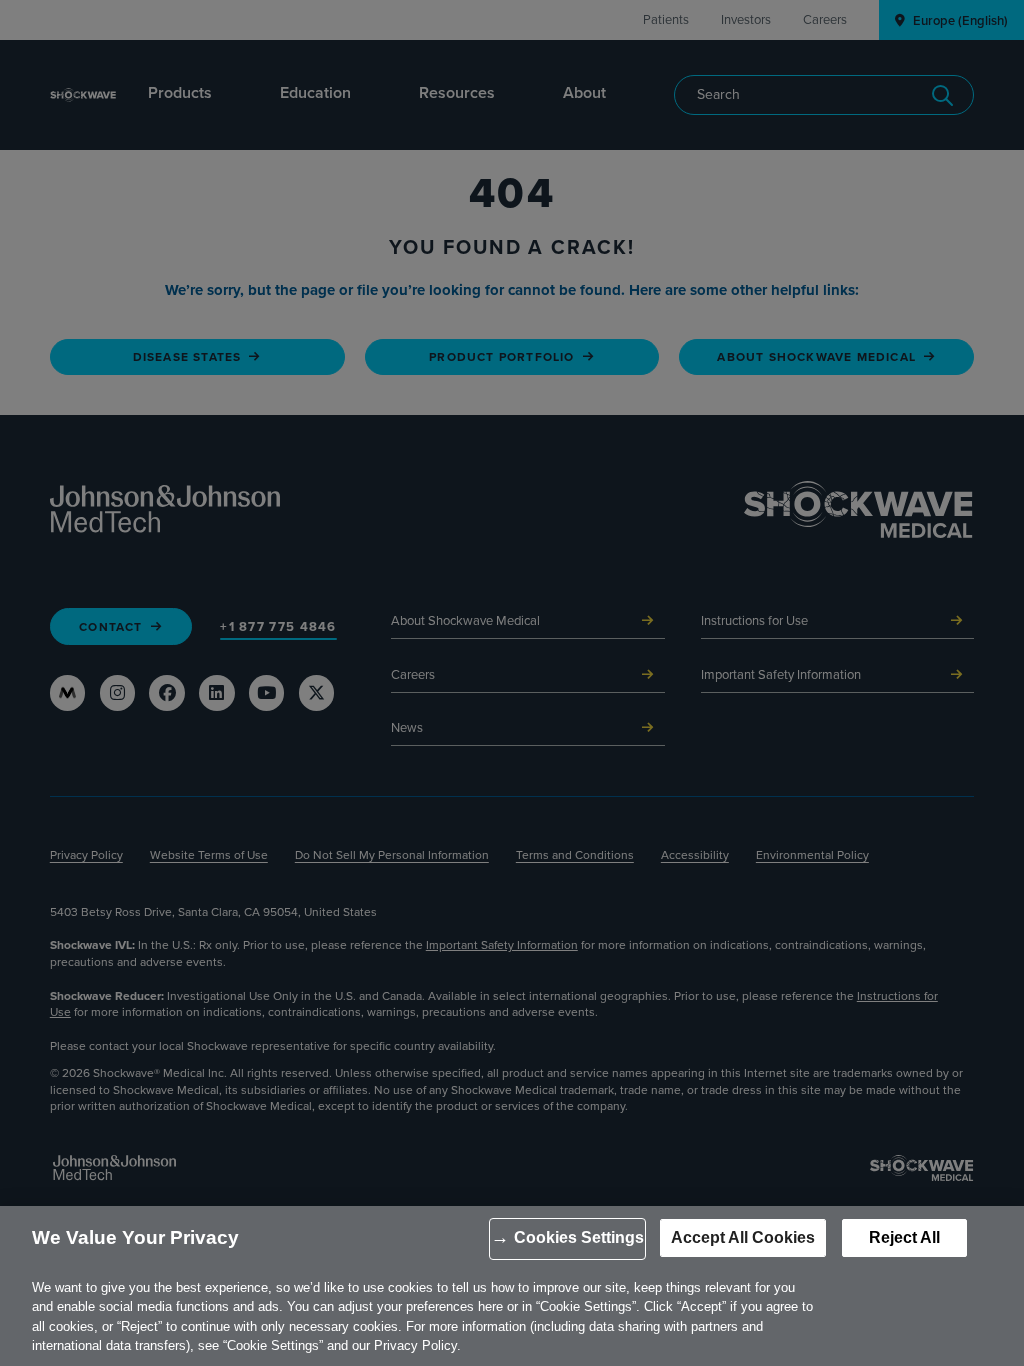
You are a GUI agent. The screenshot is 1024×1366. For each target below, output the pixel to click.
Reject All (904, 1237)
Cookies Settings (579, 1237)
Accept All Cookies (743, 1237)
